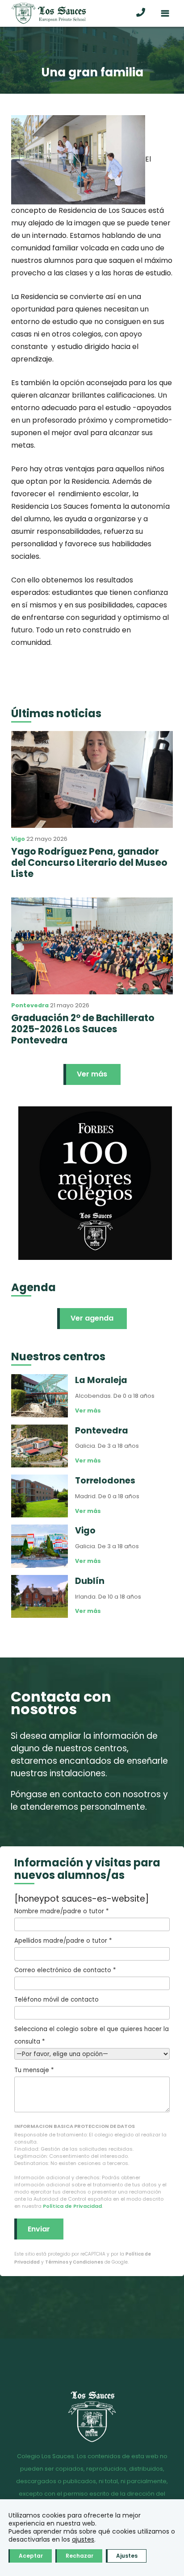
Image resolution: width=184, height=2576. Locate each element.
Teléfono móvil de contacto (56, 2000)
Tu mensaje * (34, 2070)
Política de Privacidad (72, 2206)
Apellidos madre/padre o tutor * (63, 1941)
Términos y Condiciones (74, 2262)
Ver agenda (92, 1318)
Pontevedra (30, 1005)
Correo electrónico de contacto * (65, 1970)
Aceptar (31, 2556)
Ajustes (127, 2556)
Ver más (92, 1074)
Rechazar (79, 2556)
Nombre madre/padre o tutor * (61, 1911)
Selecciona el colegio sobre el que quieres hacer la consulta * (92, 2035)
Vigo (18, 839)
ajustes (83, 2539)
